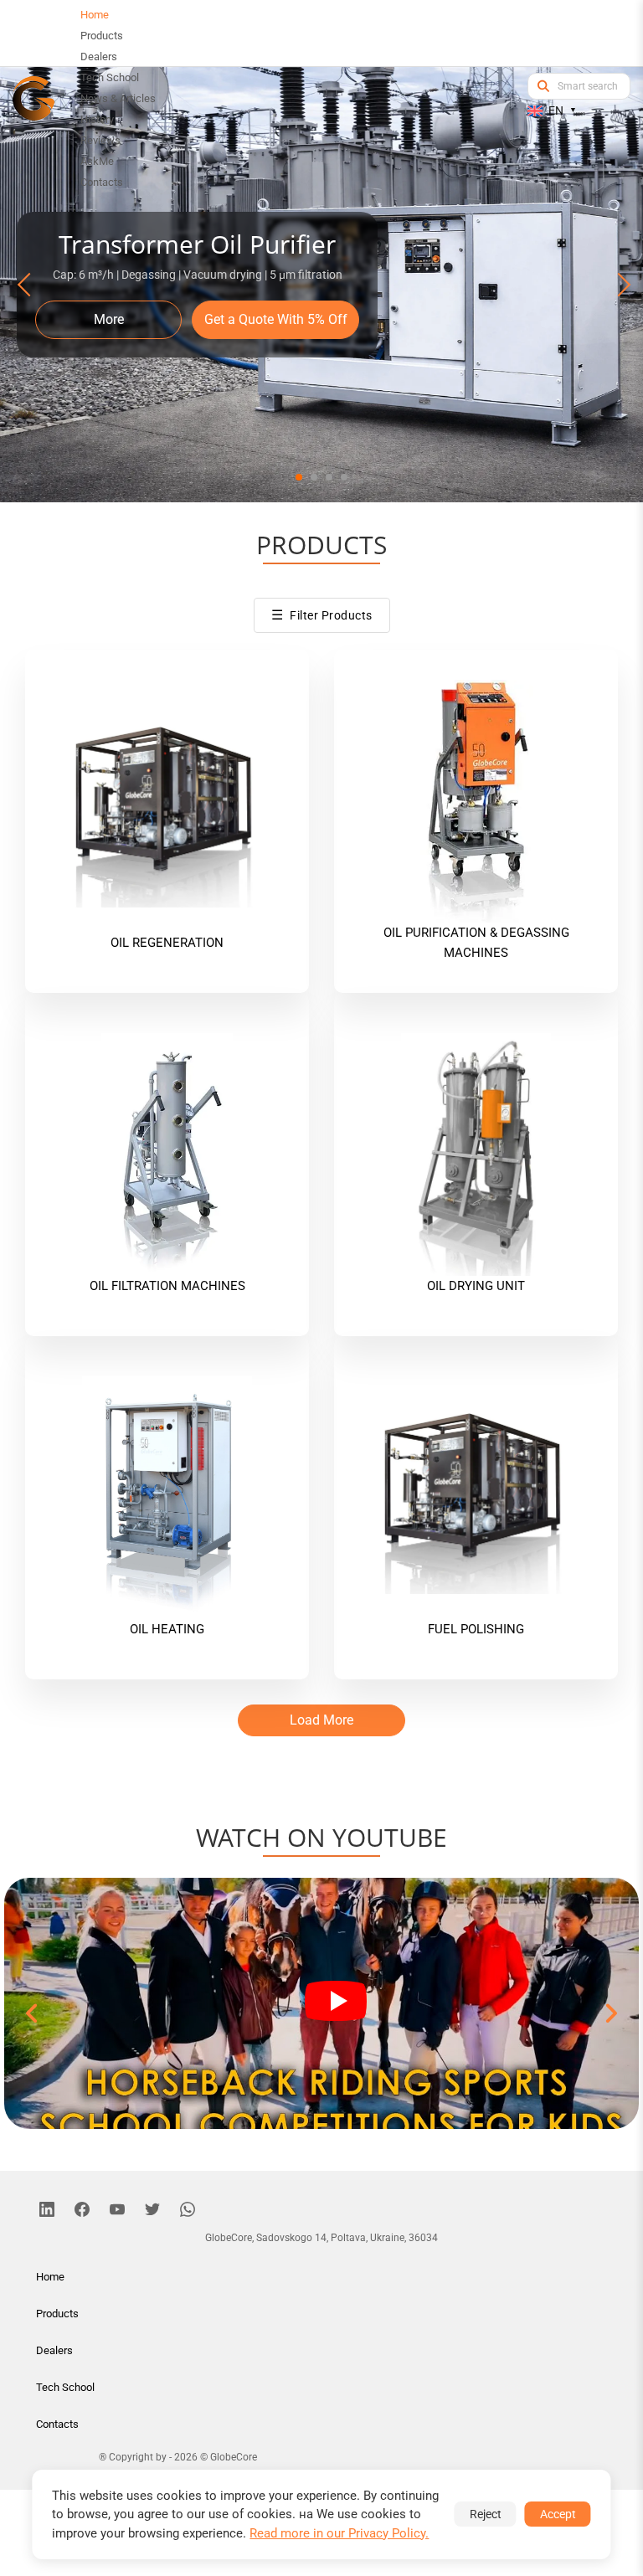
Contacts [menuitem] (102, 182)
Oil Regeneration (167, 943)
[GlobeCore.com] (33, 98)
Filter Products (322, 615)
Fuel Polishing (476, 1629)
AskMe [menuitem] (97, 161)
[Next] (616, 285)
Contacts (57, 2424)
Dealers (54, 2350)
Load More (321, 1720)
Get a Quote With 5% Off (276, 319)
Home (50, 2277)
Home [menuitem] (95, 15)
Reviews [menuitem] (100, 140)
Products (57, 2314)
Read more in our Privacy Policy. (339, 2533)
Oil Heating (167, 1629)
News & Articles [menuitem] (118, 98)
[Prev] (27, 285)
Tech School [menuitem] (110, 77)
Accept (558, 2514)
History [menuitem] (97, 119)
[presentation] (33, 2015)
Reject (486, 2514)
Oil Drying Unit (476, 1286)
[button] (299, 477)
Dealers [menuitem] (99, 57)
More (109, 319)
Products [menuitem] (102, 36)
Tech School (65, 2387)
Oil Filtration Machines (167, 1286)
